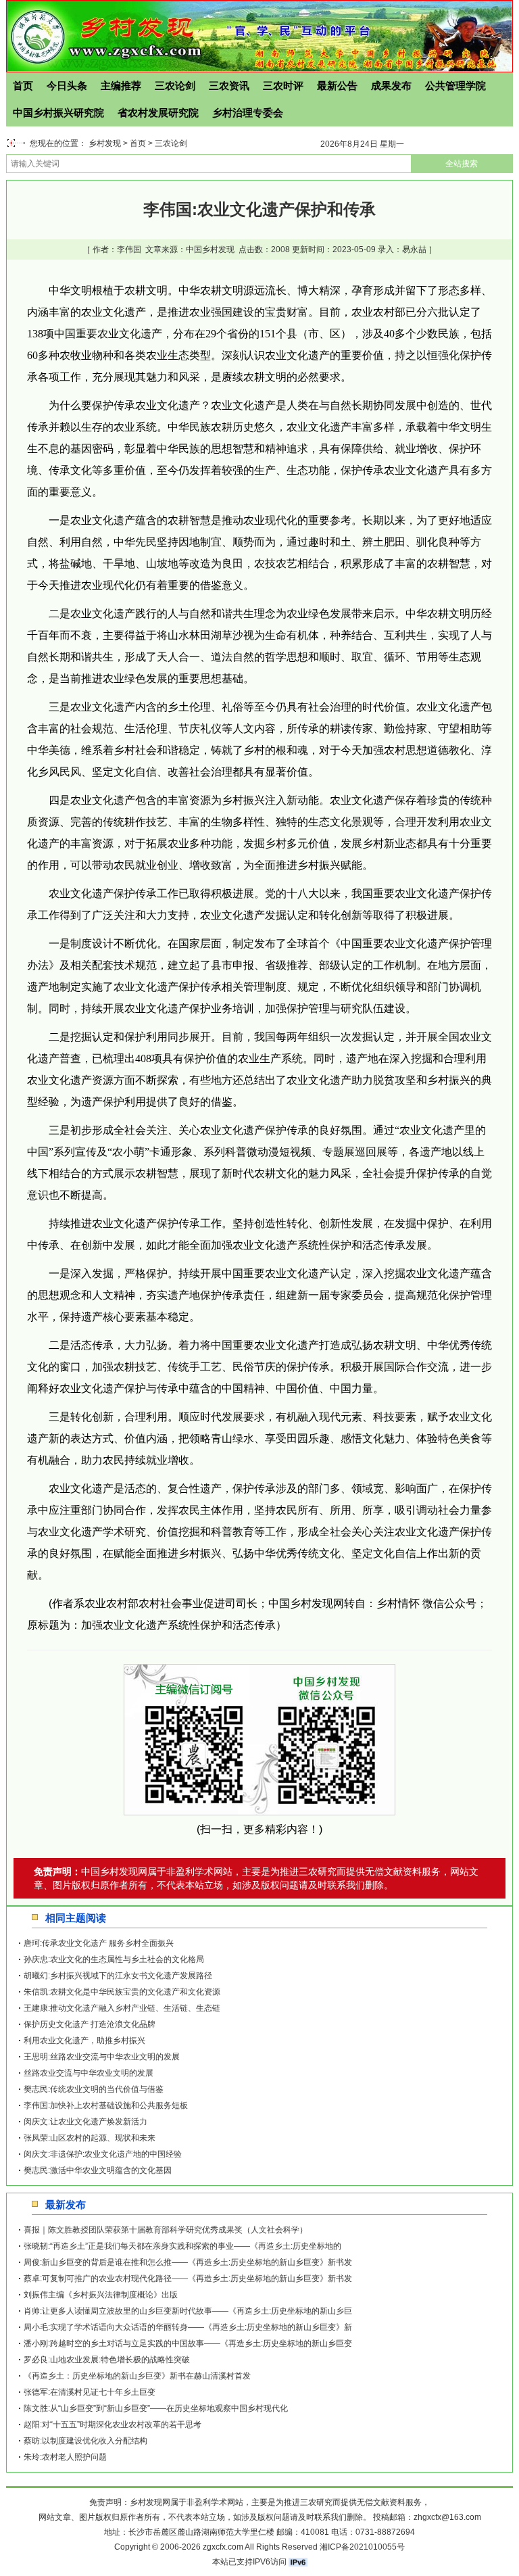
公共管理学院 (455, 86)
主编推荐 (121, 86)
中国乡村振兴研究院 (58, 113)
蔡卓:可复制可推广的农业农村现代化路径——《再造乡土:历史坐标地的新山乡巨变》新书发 (188, 2279)
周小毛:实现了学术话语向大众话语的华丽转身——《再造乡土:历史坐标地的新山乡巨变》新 (188, 2327)
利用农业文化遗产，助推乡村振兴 (84, 2041)
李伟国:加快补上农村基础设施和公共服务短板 (106, 2105)
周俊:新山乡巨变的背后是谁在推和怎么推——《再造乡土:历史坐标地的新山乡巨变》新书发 (188, 2262)
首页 (23, 86)
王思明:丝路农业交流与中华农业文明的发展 (102, 2057)
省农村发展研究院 (158, 113)
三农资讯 (229, 86)
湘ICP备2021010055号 (362, 2547)
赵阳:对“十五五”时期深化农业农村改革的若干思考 (113, 2425)
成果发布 (391, 86)
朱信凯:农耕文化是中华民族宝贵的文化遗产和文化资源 (122, 1992)
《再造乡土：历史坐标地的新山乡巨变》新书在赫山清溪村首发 (137, 2376)
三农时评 (283, 86)
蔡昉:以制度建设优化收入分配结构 (85, 2441)
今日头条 (67, 86)
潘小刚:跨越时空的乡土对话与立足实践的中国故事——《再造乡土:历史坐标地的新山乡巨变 (188, 2343)
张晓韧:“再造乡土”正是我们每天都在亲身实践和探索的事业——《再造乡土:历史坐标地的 (182, 2246)
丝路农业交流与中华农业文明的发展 (89, 2073)
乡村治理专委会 (248, 113)
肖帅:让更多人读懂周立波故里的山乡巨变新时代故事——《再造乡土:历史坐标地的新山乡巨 (188, 2311)
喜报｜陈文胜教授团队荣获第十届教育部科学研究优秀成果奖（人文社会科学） (166, 2230)
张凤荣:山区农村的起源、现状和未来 (90, 2138)
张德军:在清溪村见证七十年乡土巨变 (90, 2392)
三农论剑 (175, 86)
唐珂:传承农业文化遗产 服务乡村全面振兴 (99, 1943)
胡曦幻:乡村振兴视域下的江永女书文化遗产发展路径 (118, 1976)
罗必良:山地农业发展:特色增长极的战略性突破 (107, 2360)
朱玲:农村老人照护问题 (65, 2457)
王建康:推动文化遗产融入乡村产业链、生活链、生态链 (122, 2008)
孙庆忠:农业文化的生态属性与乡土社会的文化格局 (114, 1959)
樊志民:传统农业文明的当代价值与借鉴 (94, 2089)
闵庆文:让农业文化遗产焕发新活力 (85, 2122)
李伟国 (129, 249)
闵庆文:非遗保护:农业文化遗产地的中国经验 (103, 2154)
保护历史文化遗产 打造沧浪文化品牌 (90, 2024)
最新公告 (337, 86)
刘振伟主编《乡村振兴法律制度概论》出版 (101, 2295)
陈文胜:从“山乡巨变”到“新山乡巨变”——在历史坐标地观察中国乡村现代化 (156, 2408)
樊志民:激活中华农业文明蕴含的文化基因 (98, 2170)
